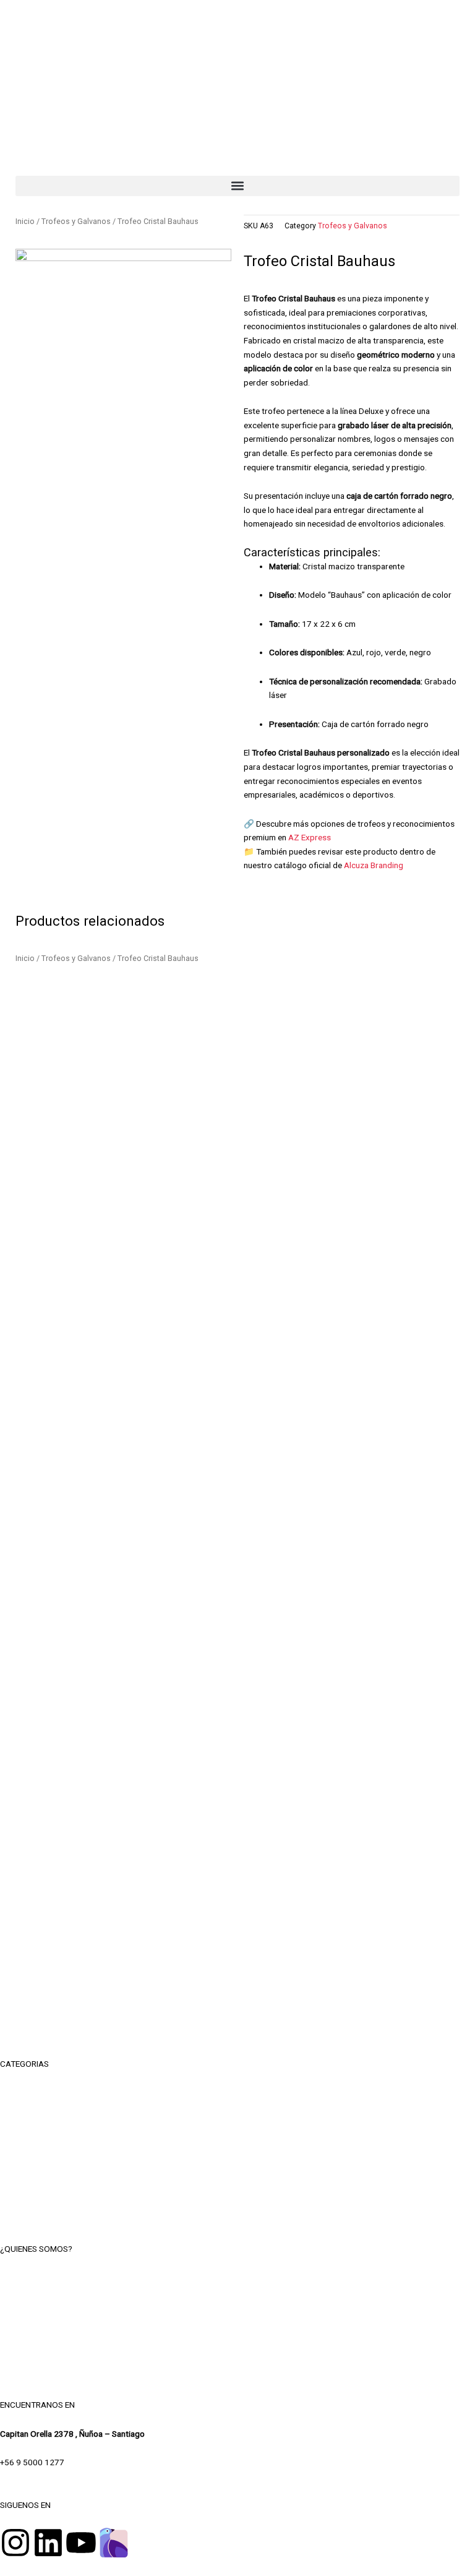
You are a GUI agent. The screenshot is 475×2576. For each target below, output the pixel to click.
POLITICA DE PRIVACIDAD (238, 2333)
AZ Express (310, 837)
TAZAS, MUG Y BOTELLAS (238, 2120)
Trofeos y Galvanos (76, 221)
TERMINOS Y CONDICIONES (237, 2305)
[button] (237, 186)
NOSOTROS (238, 2277)
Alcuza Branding (374, 865)
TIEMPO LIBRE (237, 2092)
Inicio (25, 221)
